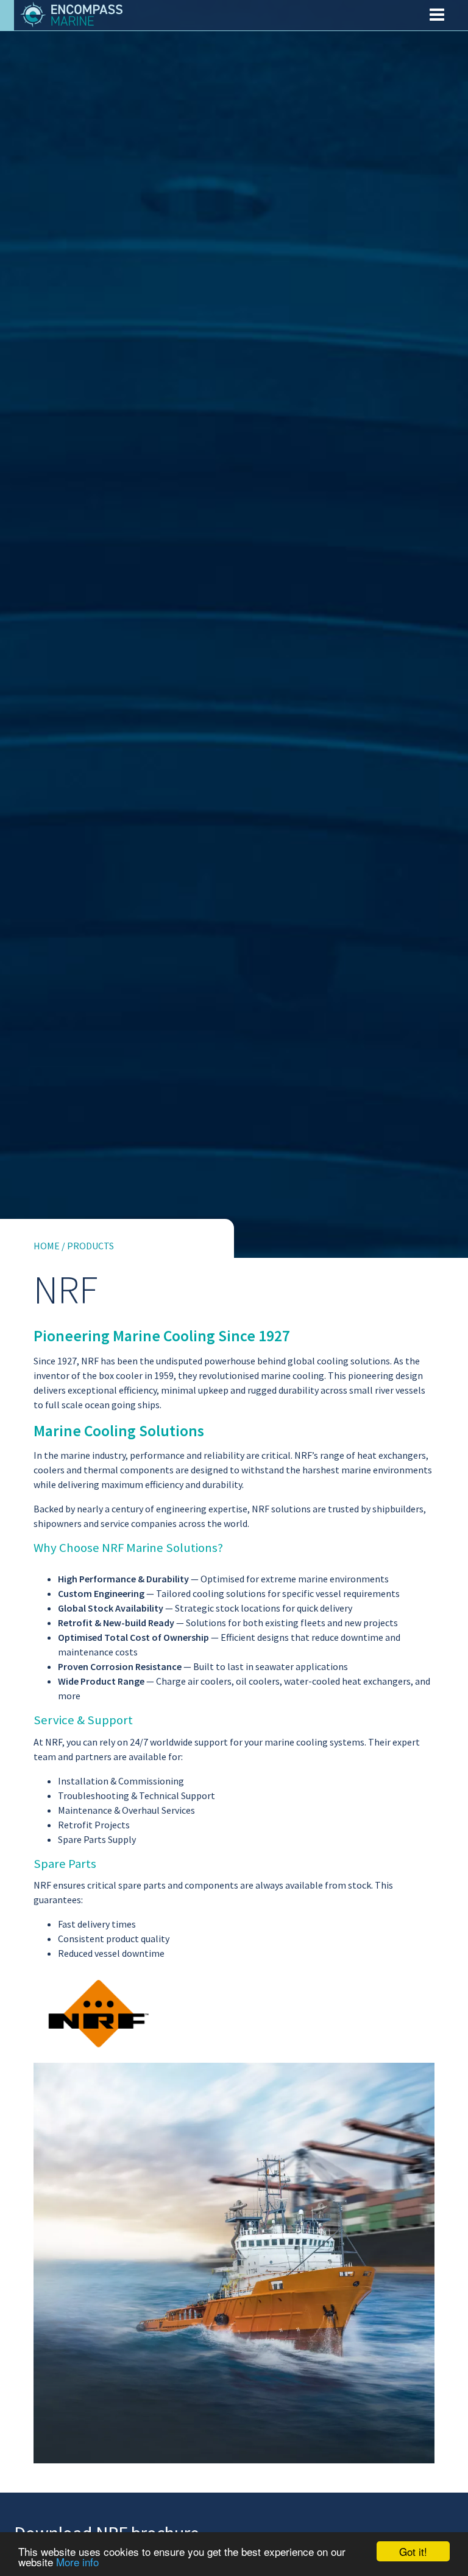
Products (90, 1246)
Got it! (413, 2551)
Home (47, 1246)
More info (77, 2562)
